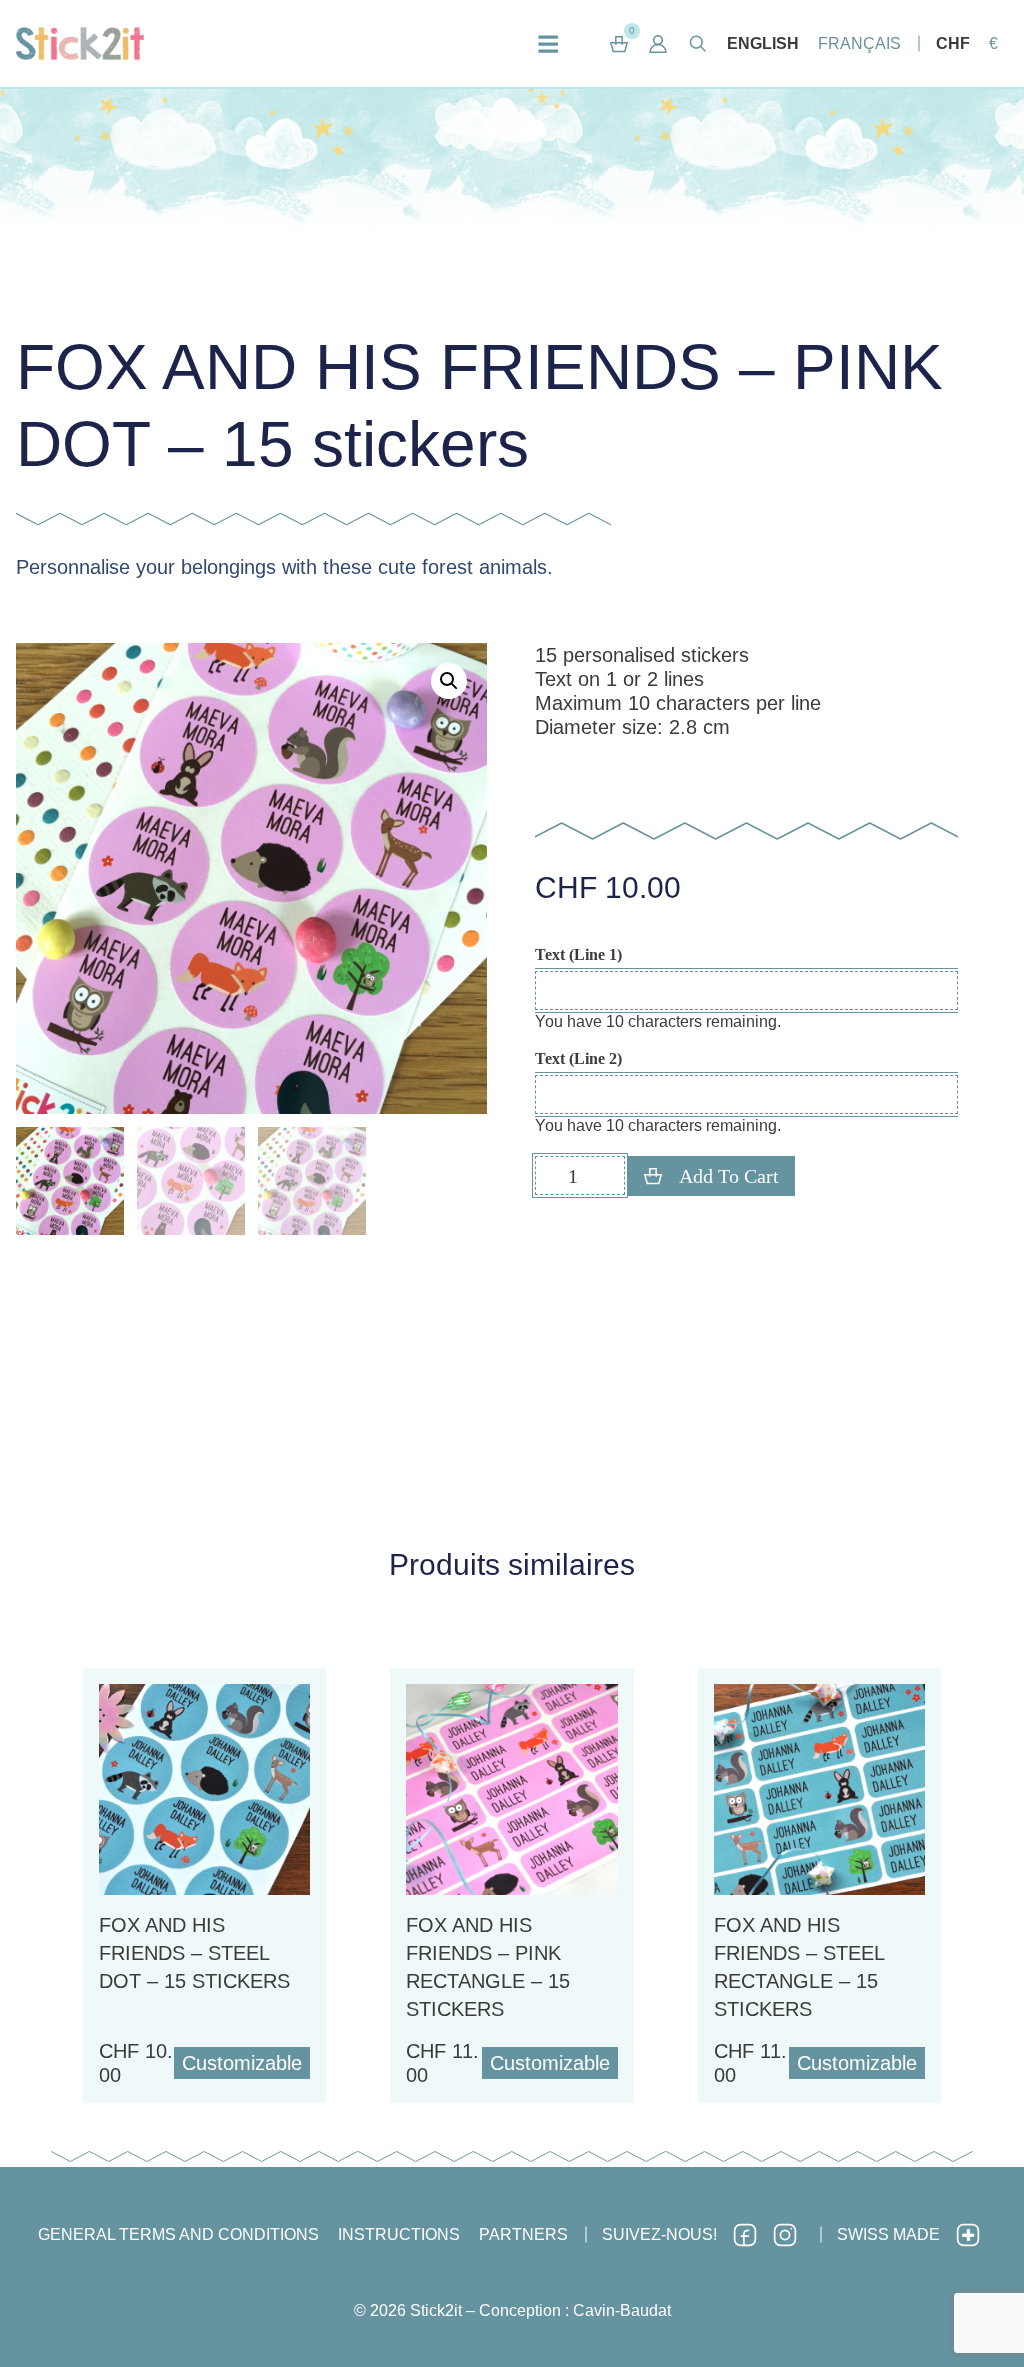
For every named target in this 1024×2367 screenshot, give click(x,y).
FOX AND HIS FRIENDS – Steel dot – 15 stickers (194, 1953)
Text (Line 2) (578, 1059)
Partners (523, 2234)
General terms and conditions (178, 2234)
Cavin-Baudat (622, 2310)
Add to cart (729, 1176)
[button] (658, 44)
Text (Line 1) (578, 955)
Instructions (399, 2234)
